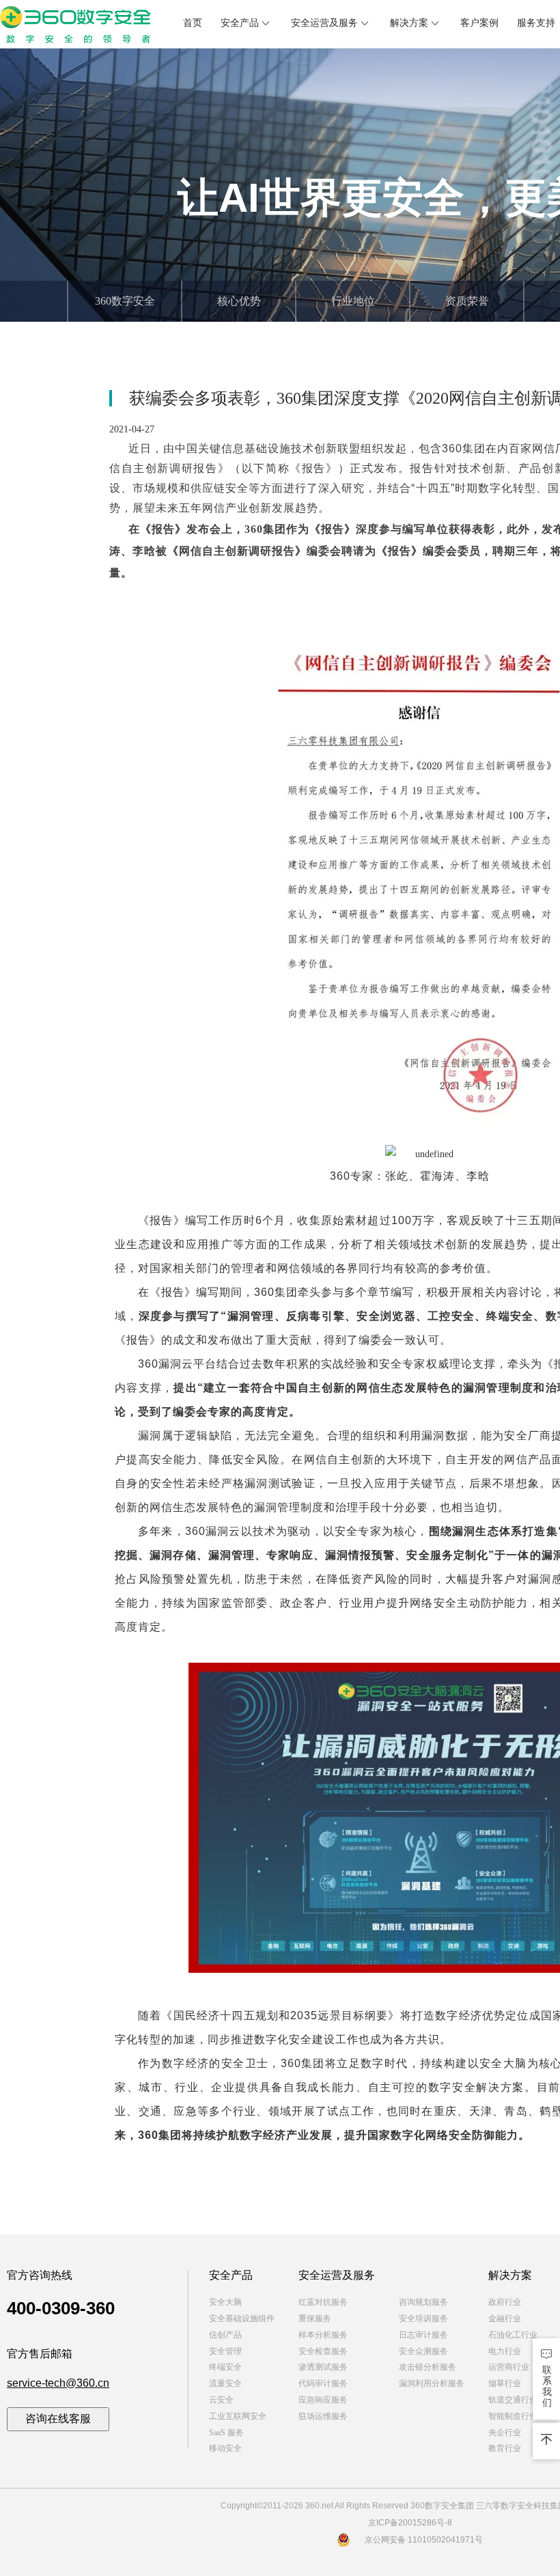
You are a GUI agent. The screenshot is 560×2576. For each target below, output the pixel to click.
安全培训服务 (423, 2318)
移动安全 (225, 2448)
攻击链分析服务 (428, 2367)
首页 (193, 23)
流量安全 (225, 2383)
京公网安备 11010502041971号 (424, 2540)
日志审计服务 (423, 2335)
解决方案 (409, 23)
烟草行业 (505, 2383)
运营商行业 (509, 2367)
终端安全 (225, 2367)
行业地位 (353, 301)
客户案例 (479, 23)
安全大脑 (225, 2302)
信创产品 (225, 2335)
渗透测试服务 (323, 2367)
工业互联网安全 (238, 2416)
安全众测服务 (423, 2351)
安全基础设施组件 (242, 2318)
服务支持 (536, 23)
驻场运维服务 (323, 2416)
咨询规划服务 (423, 2302)
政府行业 (505, 2302)
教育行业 (505, 2448)
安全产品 (240, 23)
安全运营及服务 (324, 23)
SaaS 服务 (226, 2433)
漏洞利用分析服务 (432, 2383)
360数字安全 (125, 301)
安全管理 (225, 2351)
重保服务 (315, 2318)
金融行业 (505, 2318)
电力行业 (505, 2351)
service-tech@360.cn (58, 2383)
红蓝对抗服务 (323, 2302)
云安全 (221, 2400)
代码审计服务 (323, 2383)
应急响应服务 (323, 2400)
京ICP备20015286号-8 (410, 2523)
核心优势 (239, 301)
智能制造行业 (513, 2416)
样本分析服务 (323, 2335)
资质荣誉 (467, 301)
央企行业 (505, 2433)
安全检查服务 (323, 2351)
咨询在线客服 (58, 2419)
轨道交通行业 (513, 2400)
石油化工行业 (513, 2335)
